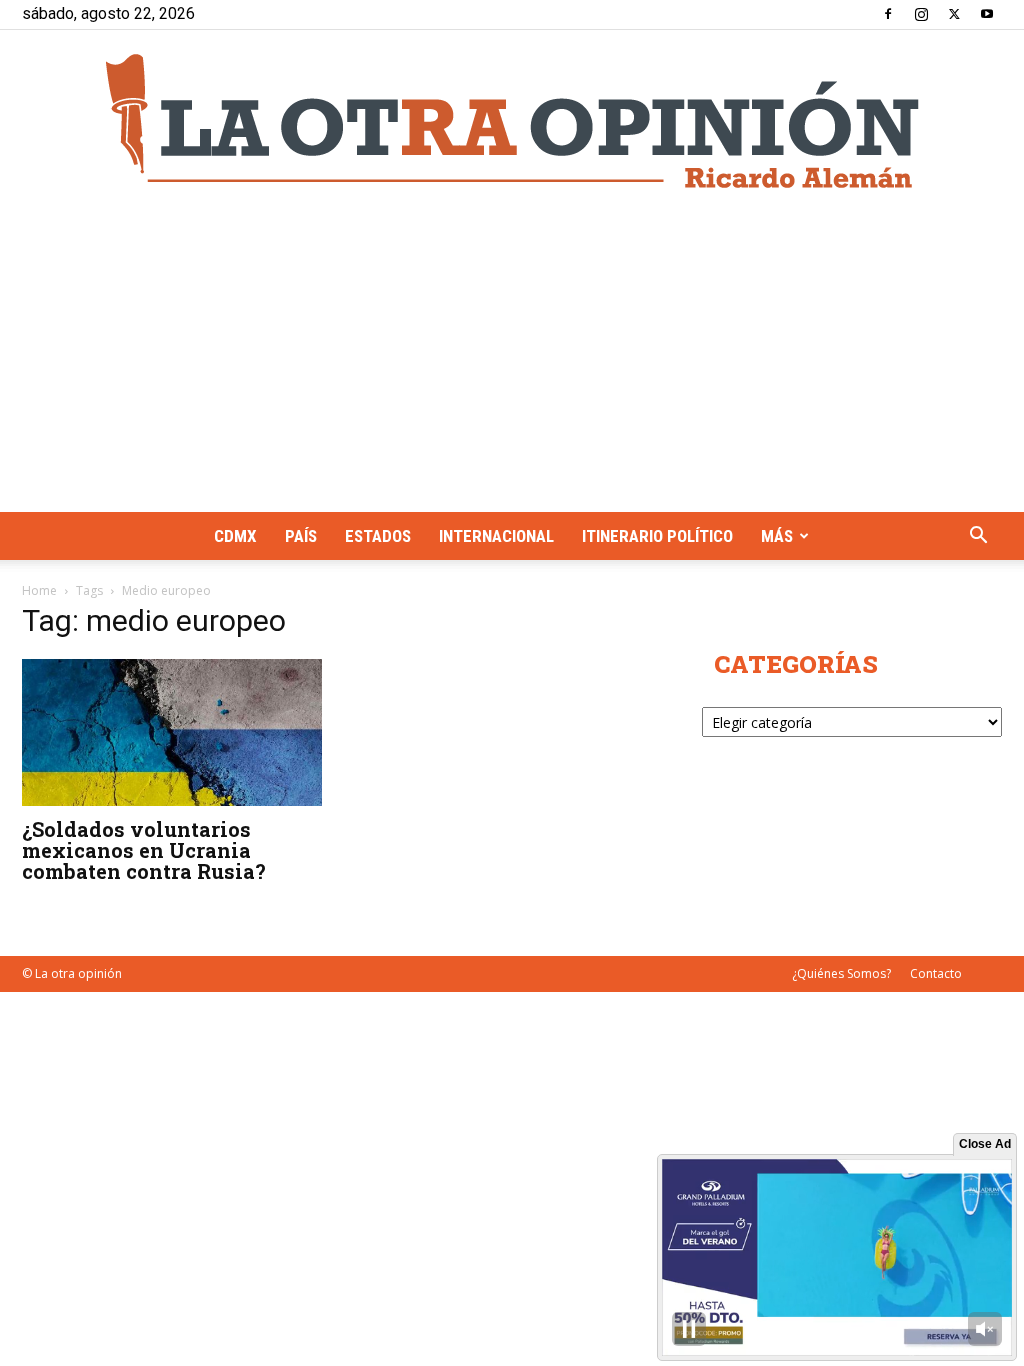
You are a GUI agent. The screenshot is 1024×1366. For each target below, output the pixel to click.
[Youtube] (987, 14)
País (301, 536)
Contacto (936, 973)
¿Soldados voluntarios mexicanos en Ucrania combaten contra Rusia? (144, 850)
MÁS (777, 536)
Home (39, 590)
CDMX (235, 536)
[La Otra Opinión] (512, 121)
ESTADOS (378, 536)
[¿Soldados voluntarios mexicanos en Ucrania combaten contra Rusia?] (172, 732)
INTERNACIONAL (496, 536)
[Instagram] (921, 14)
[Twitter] (954, 14)
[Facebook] (888, 14)
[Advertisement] (512, 362)
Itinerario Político (657, 536)
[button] (978, 537)
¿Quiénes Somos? (841, 973)
